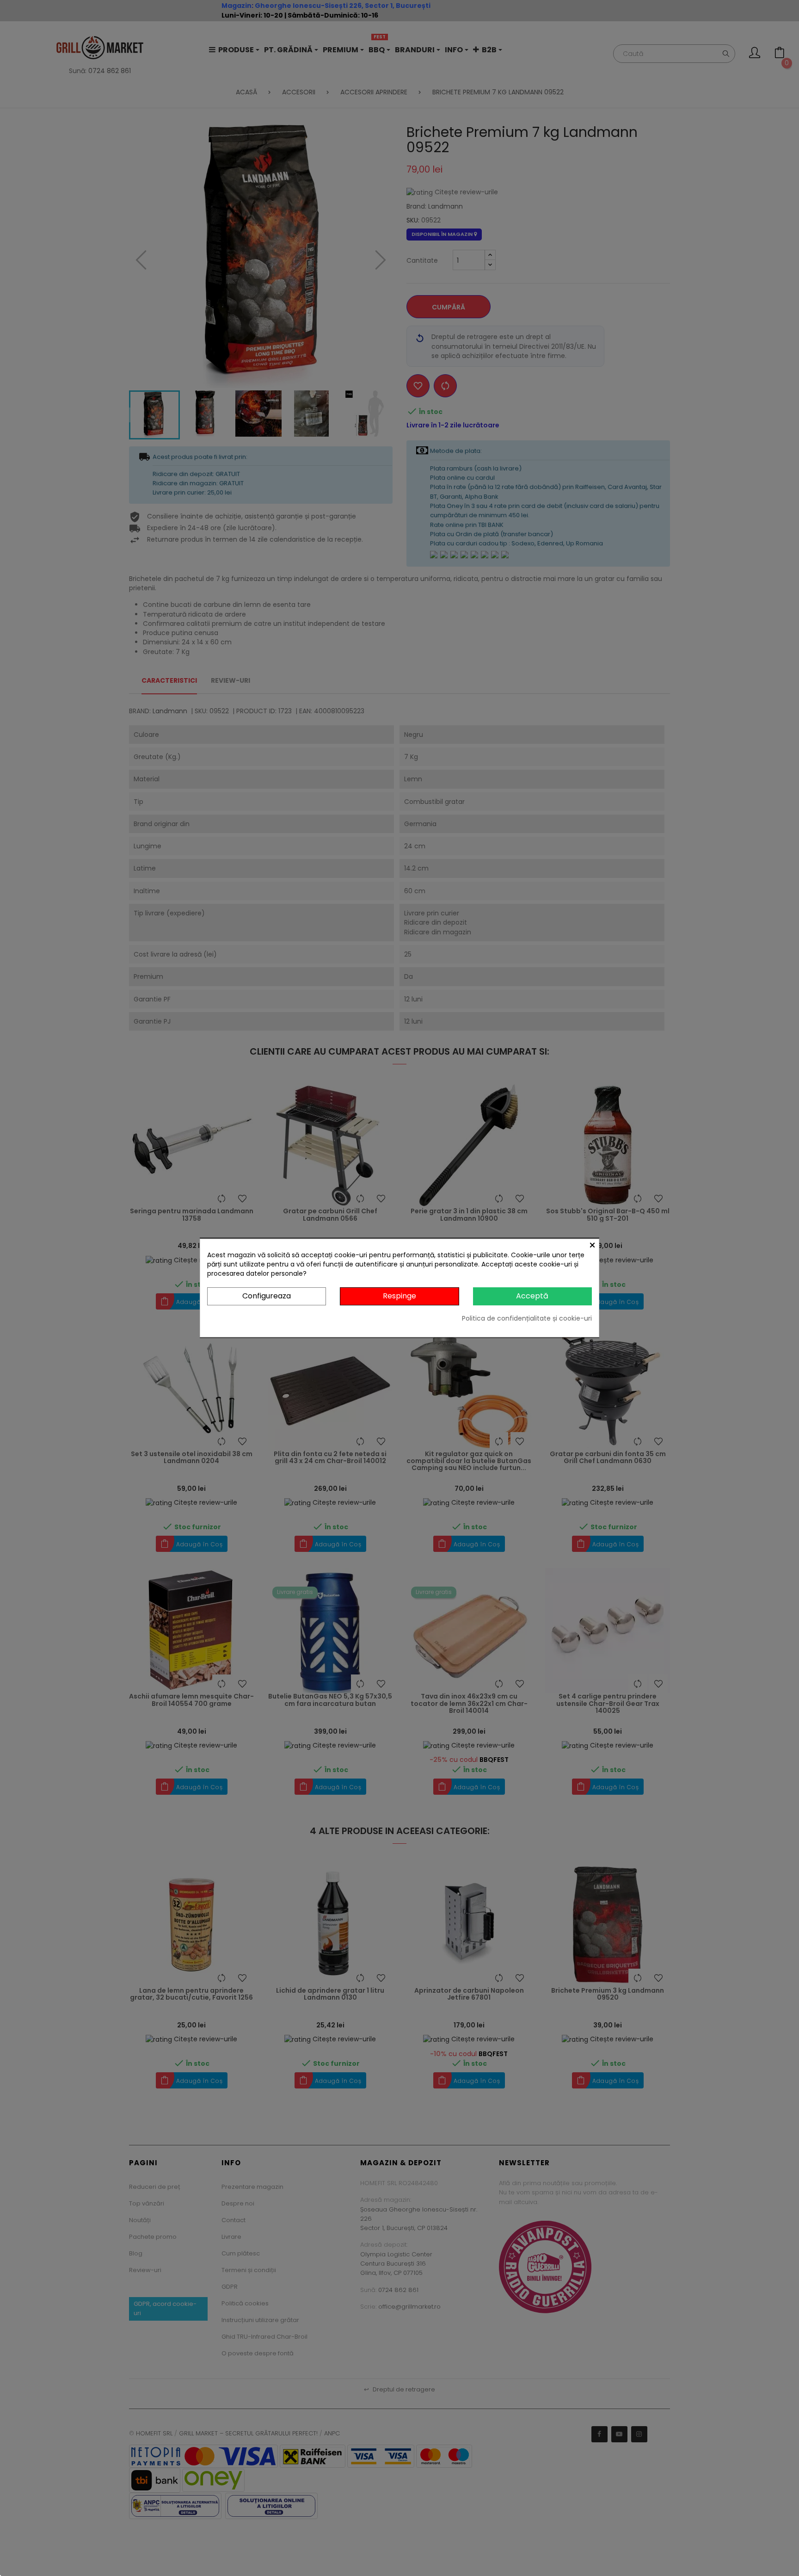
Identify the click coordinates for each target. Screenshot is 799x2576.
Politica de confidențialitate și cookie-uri (527, 1318)
